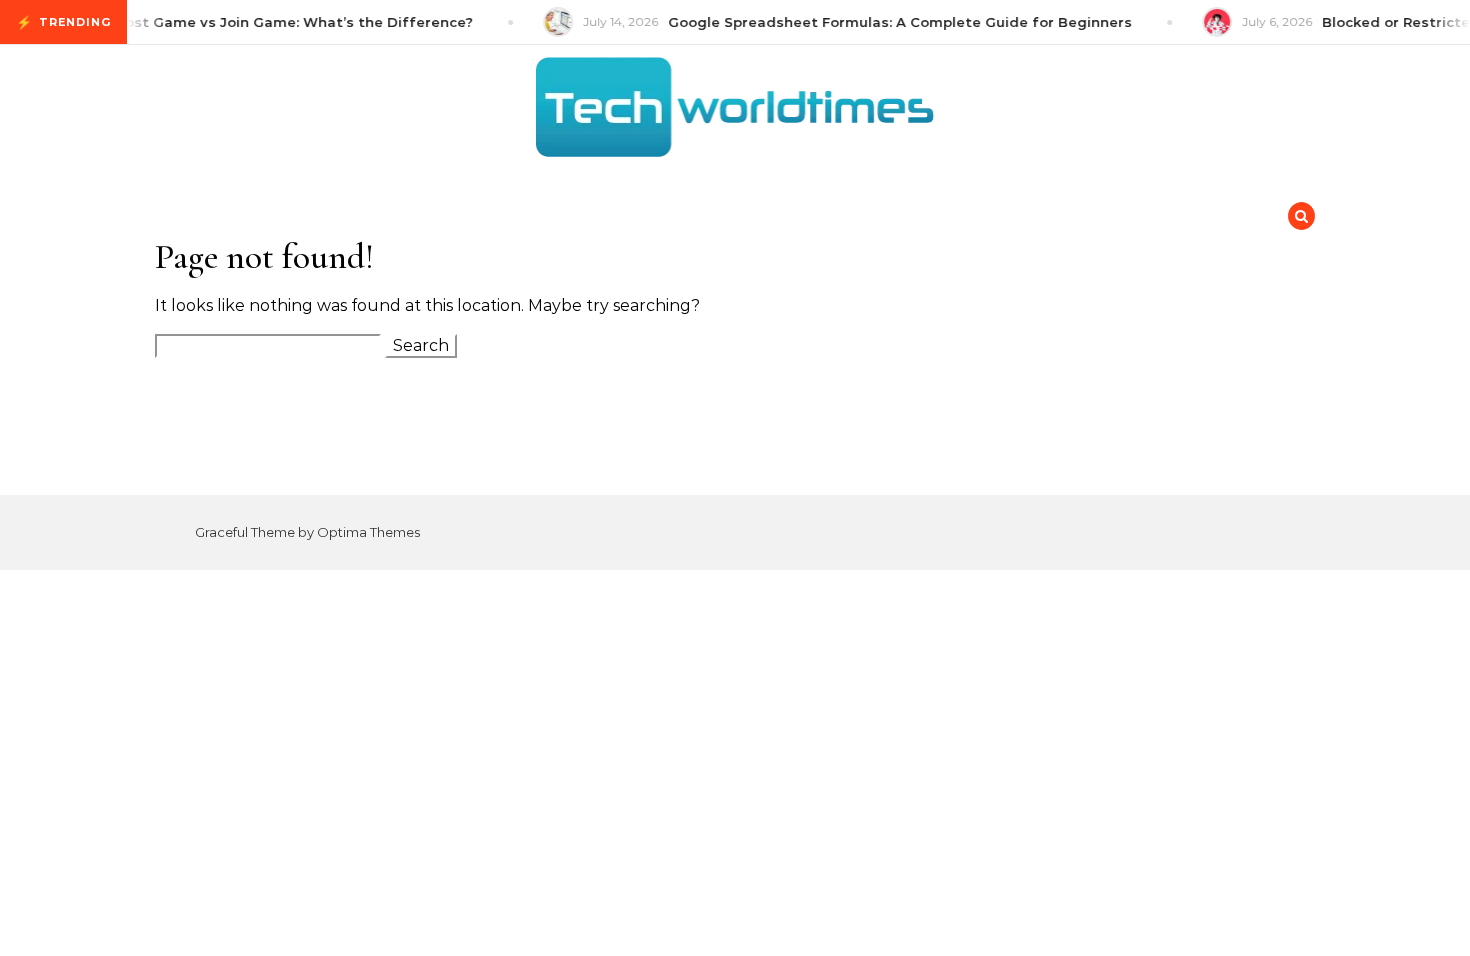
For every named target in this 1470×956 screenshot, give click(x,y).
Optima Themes (368, 532)
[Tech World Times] (735, 112)
